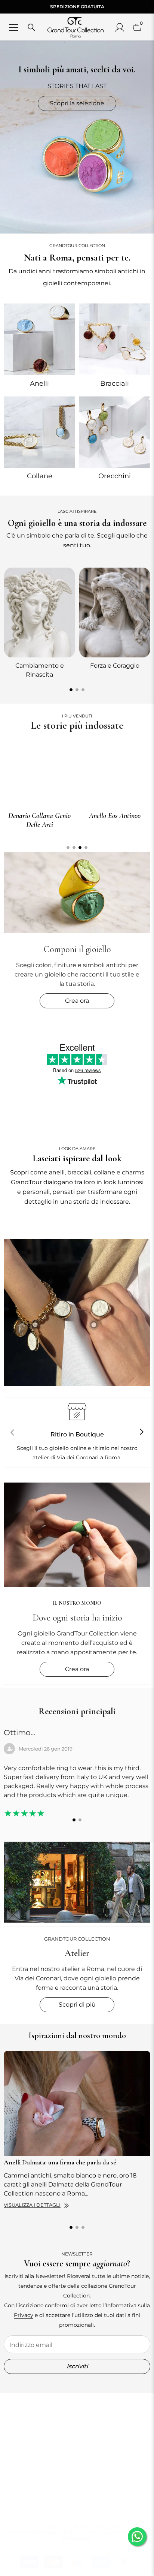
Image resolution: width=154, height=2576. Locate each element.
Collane (40, 476)
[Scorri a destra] (141, 1432)
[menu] (13, 27)
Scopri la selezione (77, 103)
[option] (39, 622)
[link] (77, 1312)
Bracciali (115, 383)
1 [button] (71, 690)
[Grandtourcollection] (39, 339)
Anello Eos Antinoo (115, 816)
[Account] (120, 27)
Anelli (39, 383)
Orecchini (115, 476)
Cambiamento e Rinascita (40, 670)
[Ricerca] (31, 27)
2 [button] (77, 690)
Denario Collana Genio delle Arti (39, 820)
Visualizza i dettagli (32, 2205)
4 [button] (86, 848)
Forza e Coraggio (115, 666)
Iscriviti (77, 2366)
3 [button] (83, 690)
